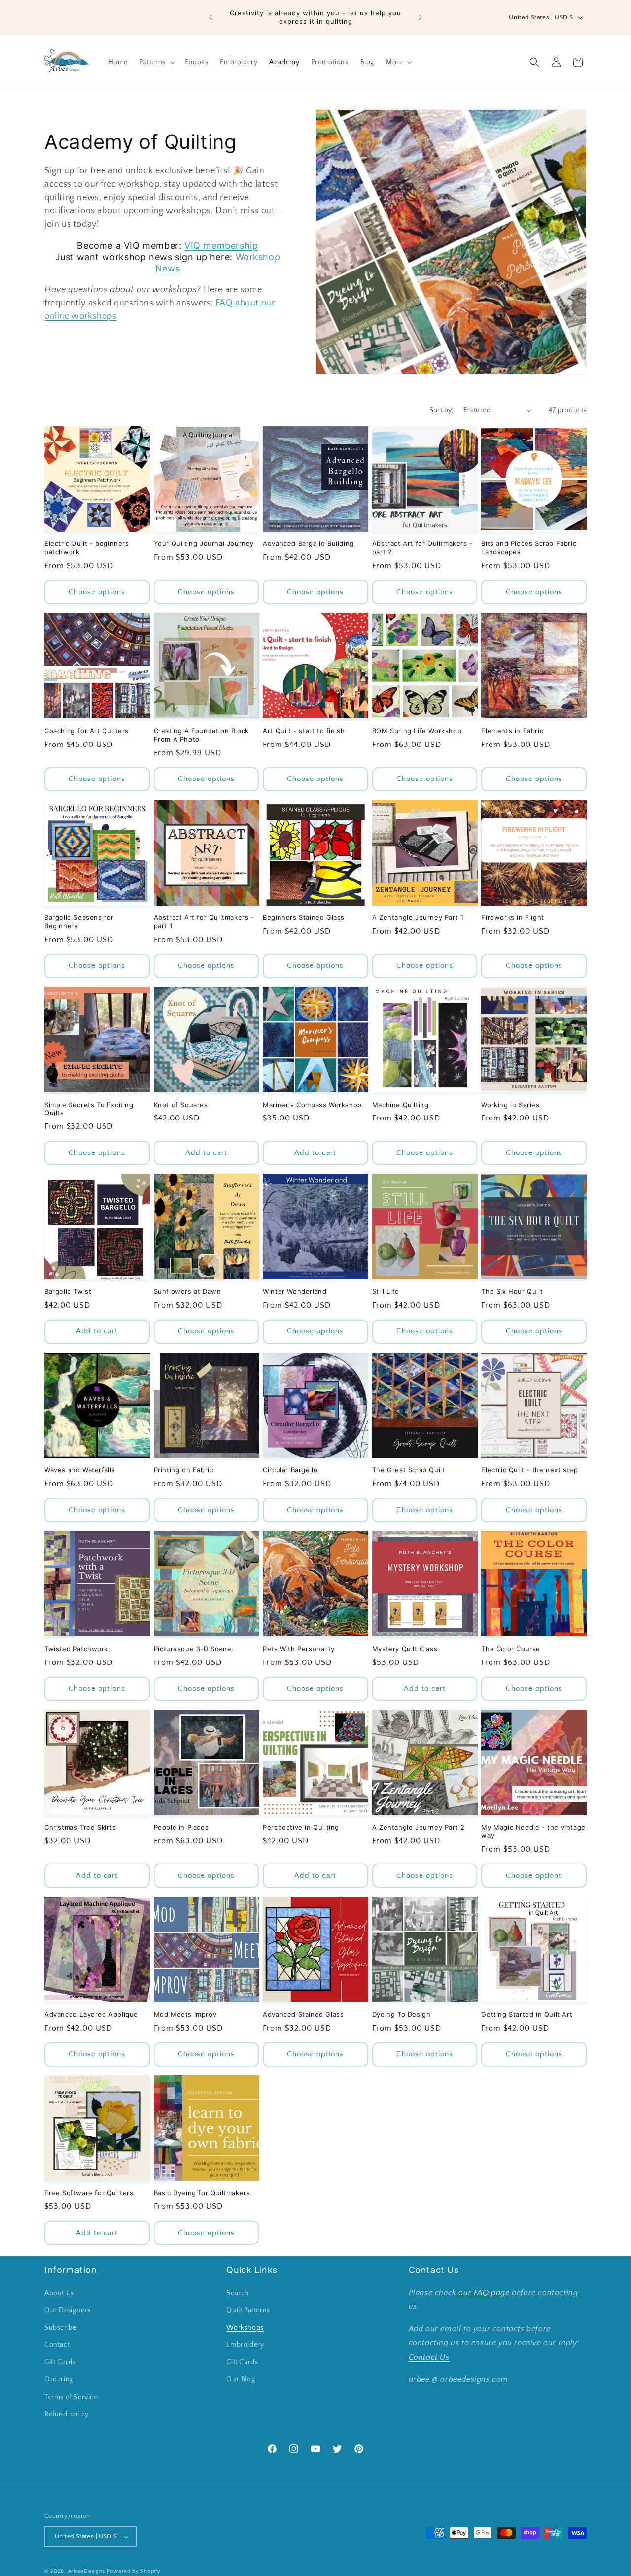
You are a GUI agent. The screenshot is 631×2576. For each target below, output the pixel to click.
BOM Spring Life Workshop (417, 731)
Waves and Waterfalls (80, 1470)
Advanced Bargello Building (308, 543)
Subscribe (60, 2328)
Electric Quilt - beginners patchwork (87, 548)
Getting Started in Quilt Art (527, 2014)
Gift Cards (60, 2362)
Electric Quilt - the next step (529, 1470)
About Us (59, 2293)
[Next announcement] (421, 17)
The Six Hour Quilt (512, 1291)
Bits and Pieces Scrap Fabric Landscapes (529, 548)
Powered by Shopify (134, 2571)
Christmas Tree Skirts (80, 1827)
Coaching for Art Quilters (87, 731)
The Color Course (511, 1649)
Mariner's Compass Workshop (312, 1105)
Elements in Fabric (512, 731)
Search (238, 2293)
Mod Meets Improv (185, 2014)
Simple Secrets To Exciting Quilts (89, 1109)
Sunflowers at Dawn (188, 1291)
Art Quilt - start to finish (304, 731)
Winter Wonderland (295, 1291)
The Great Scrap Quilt (409, 1470)
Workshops (245, 2328)
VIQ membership (221, 246)
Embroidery (245, 2345)
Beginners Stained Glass (304, 917)
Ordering (59, 2380)
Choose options (97, 592)
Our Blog (241, 2380)
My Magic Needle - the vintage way (533, 1831)
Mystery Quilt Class (405, 1649)
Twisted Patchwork (76, 1649)
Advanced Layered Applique (91, 2014)
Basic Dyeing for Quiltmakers (202, 2193)
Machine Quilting (401, 1105)
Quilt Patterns (248, 2310)
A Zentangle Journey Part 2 (419, 1827)
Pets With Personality (299, 1649)
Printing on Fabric (184, 1470)
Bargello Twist (68, 1291)
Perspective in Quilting (301, 1827)
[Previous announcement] (210, 17)
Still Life (386, 1291)
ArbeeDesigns (87, 2571)
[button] (156, 62)
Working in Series (510, 1105)
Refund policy (67, 2414)
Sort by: (441, 410)
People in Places (181, 1827)
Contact (57, 2345)
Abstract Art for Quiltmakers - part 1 (204, 922)
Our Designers (68, 2310)
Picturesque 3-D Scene (193, 1649)
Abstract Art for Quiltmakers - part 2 (422, 548)
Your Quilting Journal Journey (204, 543)
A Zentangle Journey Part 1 (418, 917)
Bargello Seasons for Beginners (79, 922)
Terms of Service (71, 2397)
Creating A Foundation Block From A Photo (201, 735)
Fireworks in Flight (512, 917)
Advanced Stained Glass (303, 2014)
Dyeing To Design (402, 2014)
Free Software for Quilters (89, 2193)
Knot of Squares (181, 1105)
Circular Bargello (290, 1470)
